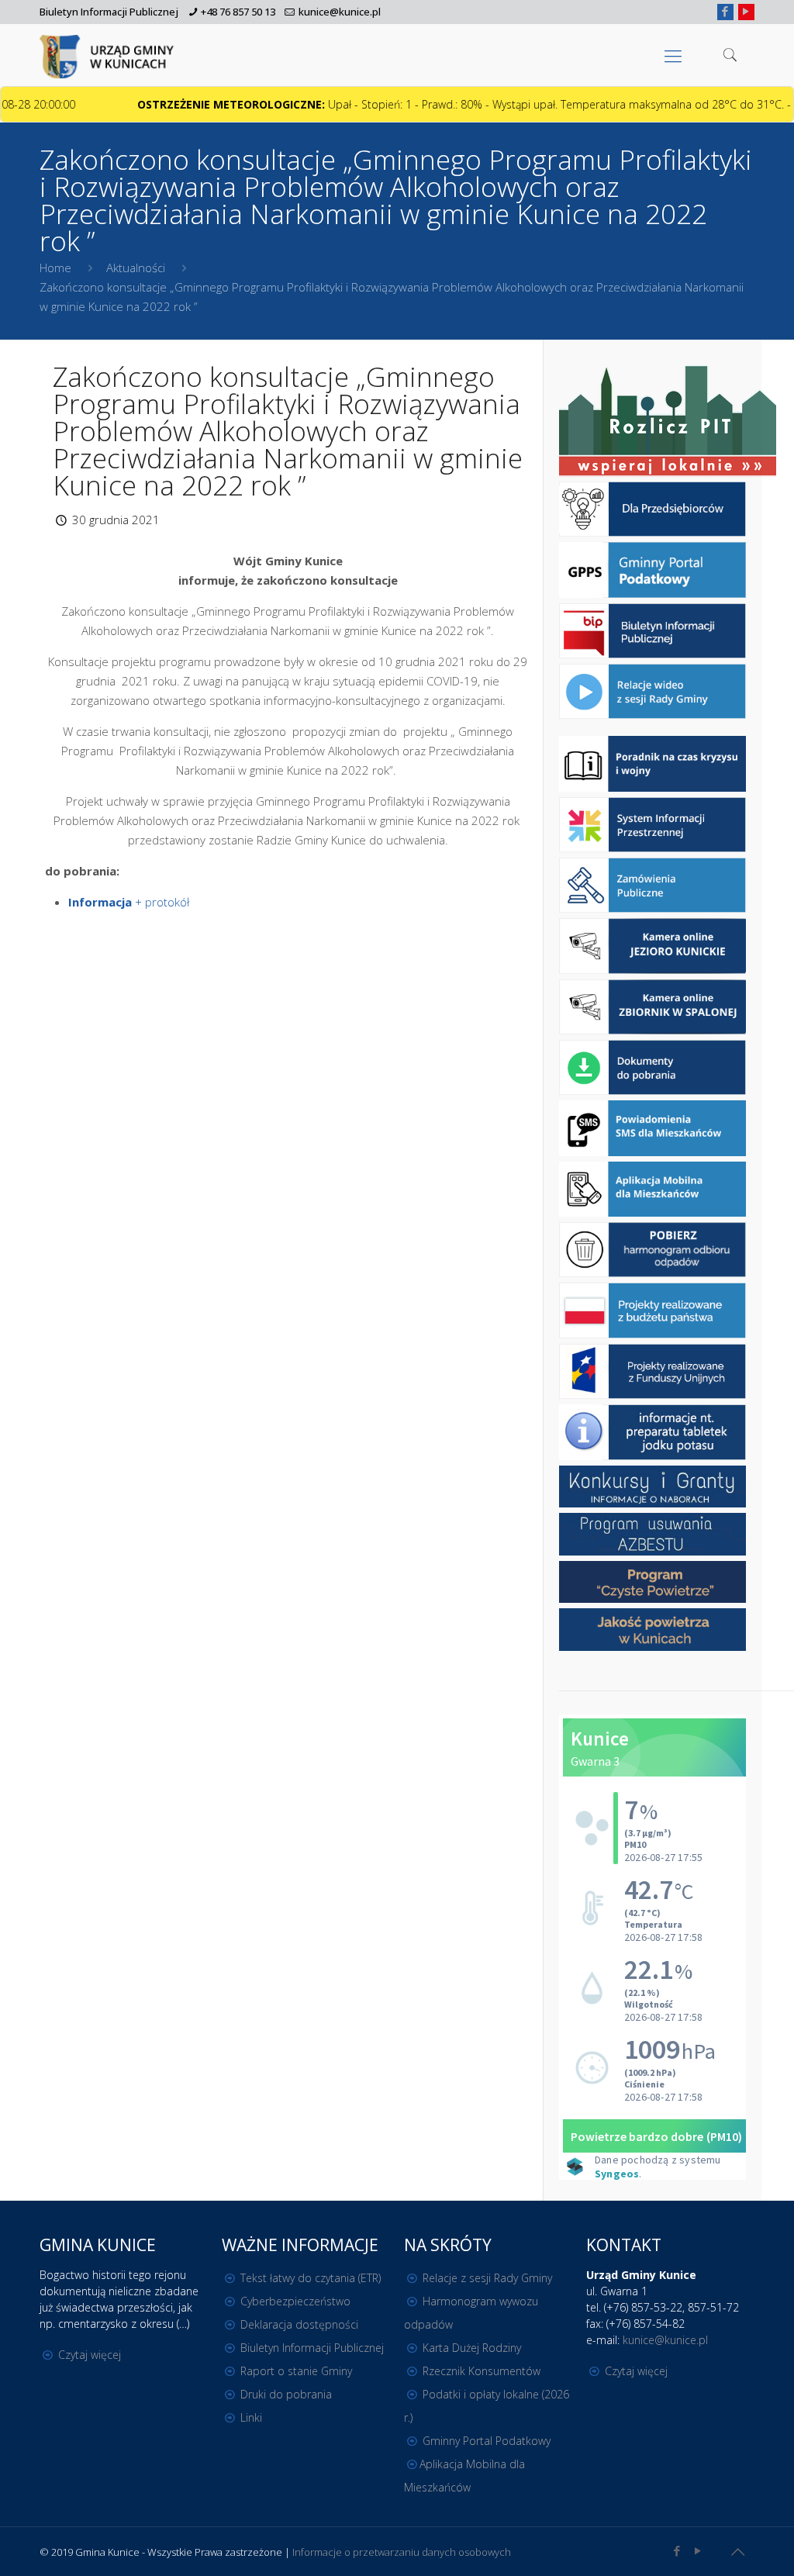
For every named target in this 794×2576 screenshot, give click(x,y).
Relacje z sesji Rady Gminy (487, 2278)
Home (55, 268)
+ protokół (129, 902)
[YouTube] (746, 11)
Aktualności (136, 268)
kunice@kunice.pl (340, 12)
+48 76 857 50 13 (238, 12)
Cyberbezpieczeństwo (295, 2301)
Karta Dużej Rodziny (472, 2348)
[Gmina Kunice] (109, 55)
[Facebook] (725, 11)
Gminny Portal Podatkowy (487, 2441)
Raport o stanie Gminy (296, 2371)
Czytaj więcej (90, 2355)
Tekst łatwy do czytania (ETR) (311, 2278)
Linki (251, 2417)
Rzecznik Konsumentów (482, 2371)
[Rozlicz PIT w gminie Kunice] (668, 422)
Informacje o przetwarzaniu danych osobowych (402, 2552)
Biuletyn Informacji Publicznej (109, 12)
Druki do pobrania (286, 2394)
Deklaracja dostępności (299, 2324)
